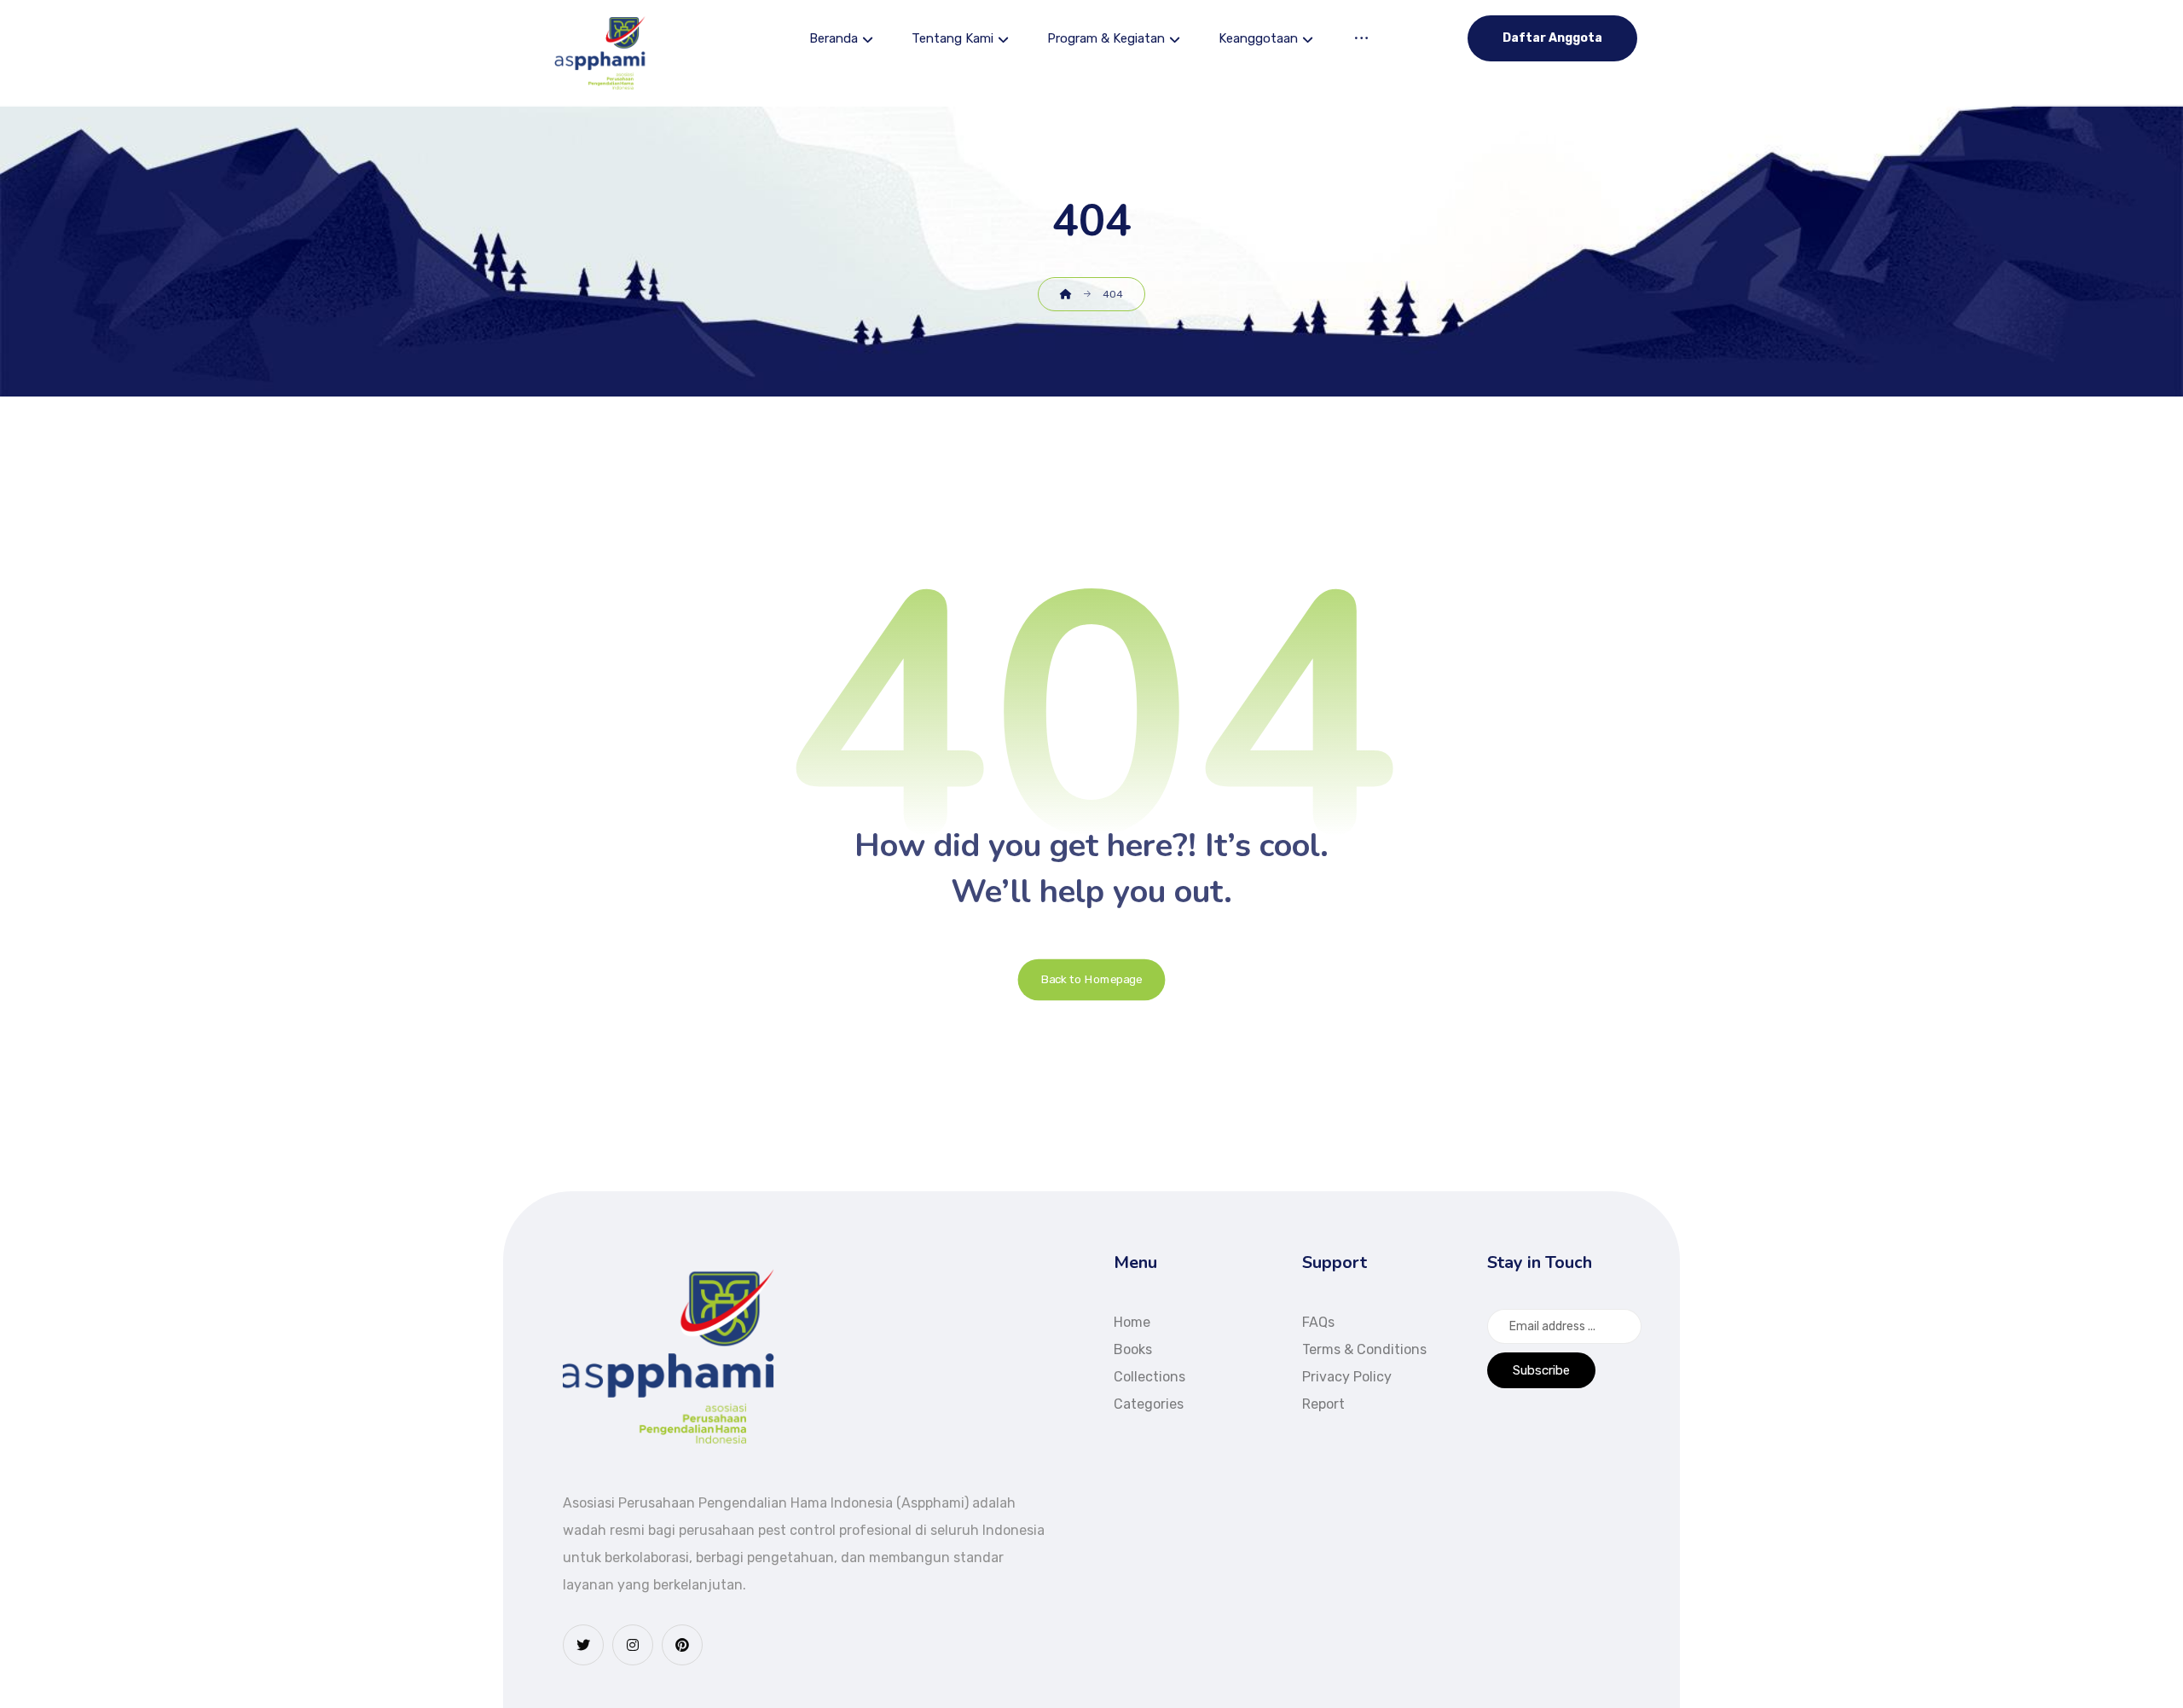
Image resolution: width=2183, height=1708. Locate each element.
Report (1323, 1404)
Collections (1149, 1377)
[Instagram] (633, 1645)
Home (1132, 1322)
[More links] (1361, 41)
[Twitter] (583, 1645)
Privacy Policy (1347, 1377)
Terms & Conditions (1364, 1349)
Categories (1149, 1404)
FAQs (1318, 1322)
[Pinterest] (682, 1645)
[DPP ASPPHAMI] (601, 53)
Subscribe (1541, 1370)
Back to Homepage (1092, 980)
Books (1133, 1349)
